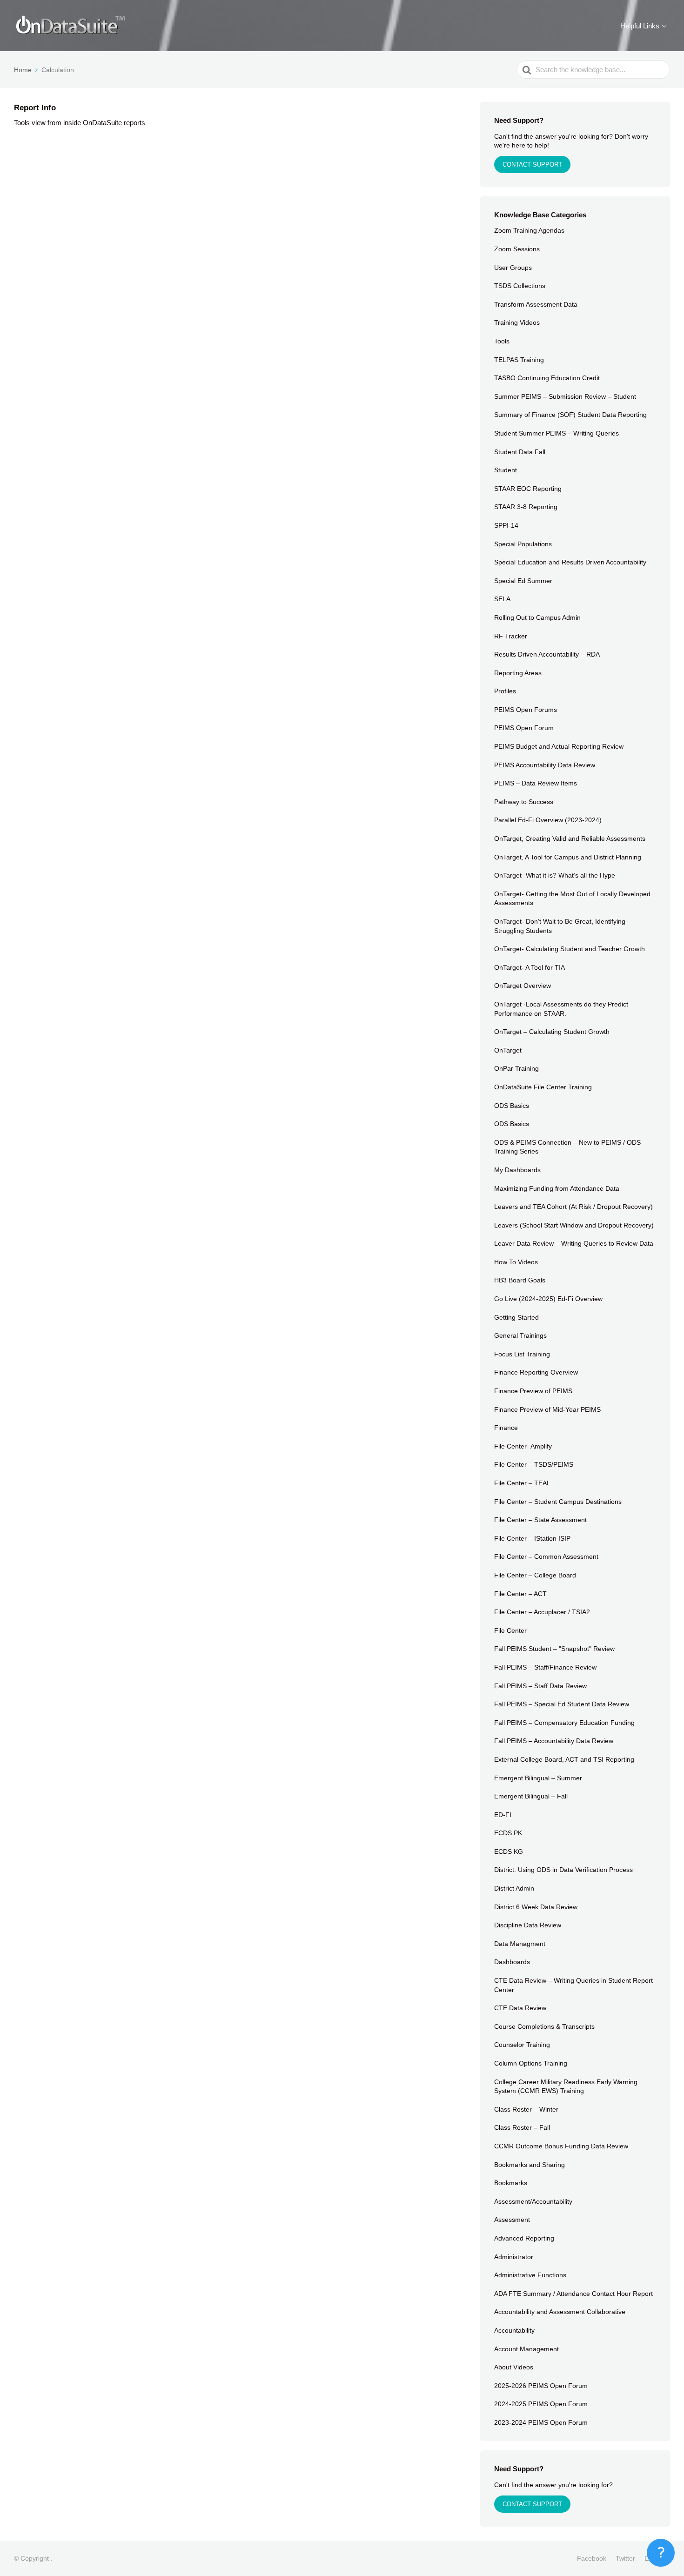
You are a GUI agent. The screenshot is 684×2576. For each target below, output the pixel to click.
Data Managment (520, 1944)
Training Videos (517, 322)
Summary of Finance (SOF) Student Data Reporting (570, 415)
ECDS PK (508, 1833)
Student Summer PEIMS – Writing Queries (557, 433)
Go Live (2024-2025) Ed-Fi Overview (548, 1299)
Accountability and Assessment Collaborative (560, 2312)
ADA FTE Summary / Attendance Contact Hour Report (573, 2294)
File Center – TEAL (522, 1483)
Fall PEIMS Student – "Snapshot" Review (554, 1649)
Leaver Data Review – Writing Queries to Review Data (574, 1243)
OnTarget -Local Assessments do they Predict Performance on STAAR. (561, 1009)
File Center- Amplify (523, 1446)
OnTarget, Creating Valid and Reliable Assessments (570, 839)
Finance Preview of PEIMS (533, 1391)
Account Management (526, 2349)
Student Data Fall (520, 452)
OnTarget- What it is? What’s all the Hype (555, 875)
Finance (506, 1428)
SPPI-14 (506, 525)
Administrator (514, 2257)
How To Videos (516, 1262)
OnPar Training (516, 1068)
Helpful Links (640, 26)
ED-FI (503, 1815)
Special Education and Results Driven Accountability (570, 562)
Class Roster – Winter (526, 2109)
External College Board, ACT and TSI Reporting (564, 1759)
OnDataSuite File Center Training (543, 1087)
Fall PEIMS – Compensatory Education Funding (564, 1723)
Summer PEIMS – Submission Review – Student (565, 396)
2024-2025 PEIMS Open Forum (541, 2404)
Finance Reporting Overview (536, 1372)
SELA (502, 599)
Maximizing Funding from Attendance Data (557, 1188)
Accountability (514, 2330)
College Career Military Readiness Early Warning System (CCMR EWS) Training (566, 2086)
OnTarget (508, 1050)
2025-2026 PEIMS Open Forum (541, 2386)
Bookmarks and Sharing (530, 2165)
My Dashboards (517, 1170)
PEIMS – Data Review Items (536, 783)
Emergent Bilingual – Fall (531, 1796)
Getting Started (516, 1317)
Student (506, 470)
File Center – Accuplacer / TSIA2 (542, 1612)
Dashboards (512, 1962)
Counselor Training (522, 2045)
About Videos (514, 2367)
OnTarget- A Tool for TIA (530, 967)
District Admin (514, 1888)
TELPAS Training (519, 360)
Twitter (625, 2558)
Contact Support (532, 2504)
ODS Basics (512, 1106)
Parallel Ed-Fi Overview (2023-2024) (548, 820)
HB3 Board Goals (520, 1280)
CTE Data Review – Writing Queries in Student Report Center (573, 1985)
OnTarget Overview (523, 986)
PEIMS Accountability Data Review (545, 765)
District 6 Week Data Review (536, 1907)
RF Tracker (511, 636)
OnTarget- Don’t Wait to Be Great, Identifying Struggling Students (560, 926)
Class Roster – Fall (522, 2127)
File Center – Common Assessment (546, 1556)
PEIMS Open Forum (524, 728)
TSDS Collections (520, 286)
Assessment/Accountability (533, 2201)
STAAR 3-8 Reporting (526, 507)
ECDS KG (509, 1851)
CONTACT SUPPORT (532, 164)
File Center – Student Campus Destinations (558, 1502)
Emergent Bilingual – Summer (538, 1778)
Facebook (592, 2558)
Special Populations (523, 544)
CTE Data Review (520, 2008)
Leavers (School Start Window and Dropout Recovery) (574, 1225)
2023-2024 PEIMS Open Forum (541, 2422)
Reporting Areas (518, 673)
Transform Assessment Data (536, 304)
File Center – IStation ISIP (532, 1538)
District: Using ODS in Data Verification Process (563, 1870)
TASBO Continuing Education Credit (547, 378)
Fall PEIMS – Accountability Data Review (554, 1741)
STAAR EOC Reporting (528, 489)
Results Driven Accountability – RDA (547, 654)
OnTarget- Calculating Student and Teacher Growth (570, 949)
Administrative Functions (530, 2275)
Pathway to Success (524, 802)
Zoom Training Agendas (529, 230)
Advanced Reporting (524, 2238)
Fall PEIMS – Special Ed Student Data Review (562, 1704)
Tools (502, 341)
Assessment (512, 2220)
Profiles (505, 691)
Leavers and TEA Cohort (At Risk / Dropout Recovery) (573, 1207)
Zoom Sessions (517, 249)
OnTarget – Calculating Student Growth (552, 1032)
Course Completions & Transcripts (544, 2026)
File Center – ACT (520, 1594)
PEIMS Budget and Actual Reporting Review (559, 746)
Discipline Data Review (528, 1925)
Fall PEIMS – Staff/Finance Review (545, 1667)
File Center (510, 1630)
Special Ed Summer (523, 581)
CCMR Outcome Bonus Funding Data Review (561, 2146)
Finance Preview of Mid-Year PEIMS (547, 1409)
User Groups (513, 268)
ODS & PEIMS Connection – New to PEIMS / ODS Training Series (567, 1147)
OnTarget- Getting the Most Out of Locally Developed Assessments (572, 899)
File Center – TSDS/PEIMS (534, 1464)
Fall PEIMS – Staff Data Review (540, 1686)
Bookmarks (511, 2183)
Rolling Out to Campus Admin (537, 617)
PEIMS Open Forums (526, 710)
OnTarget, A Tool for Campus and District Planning (568, 857)
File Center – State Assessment (540, 1520)
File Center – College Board (535, 1575)
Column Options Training (531, 2063)
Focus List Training (522, 1354)
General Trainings (520, 1335)
